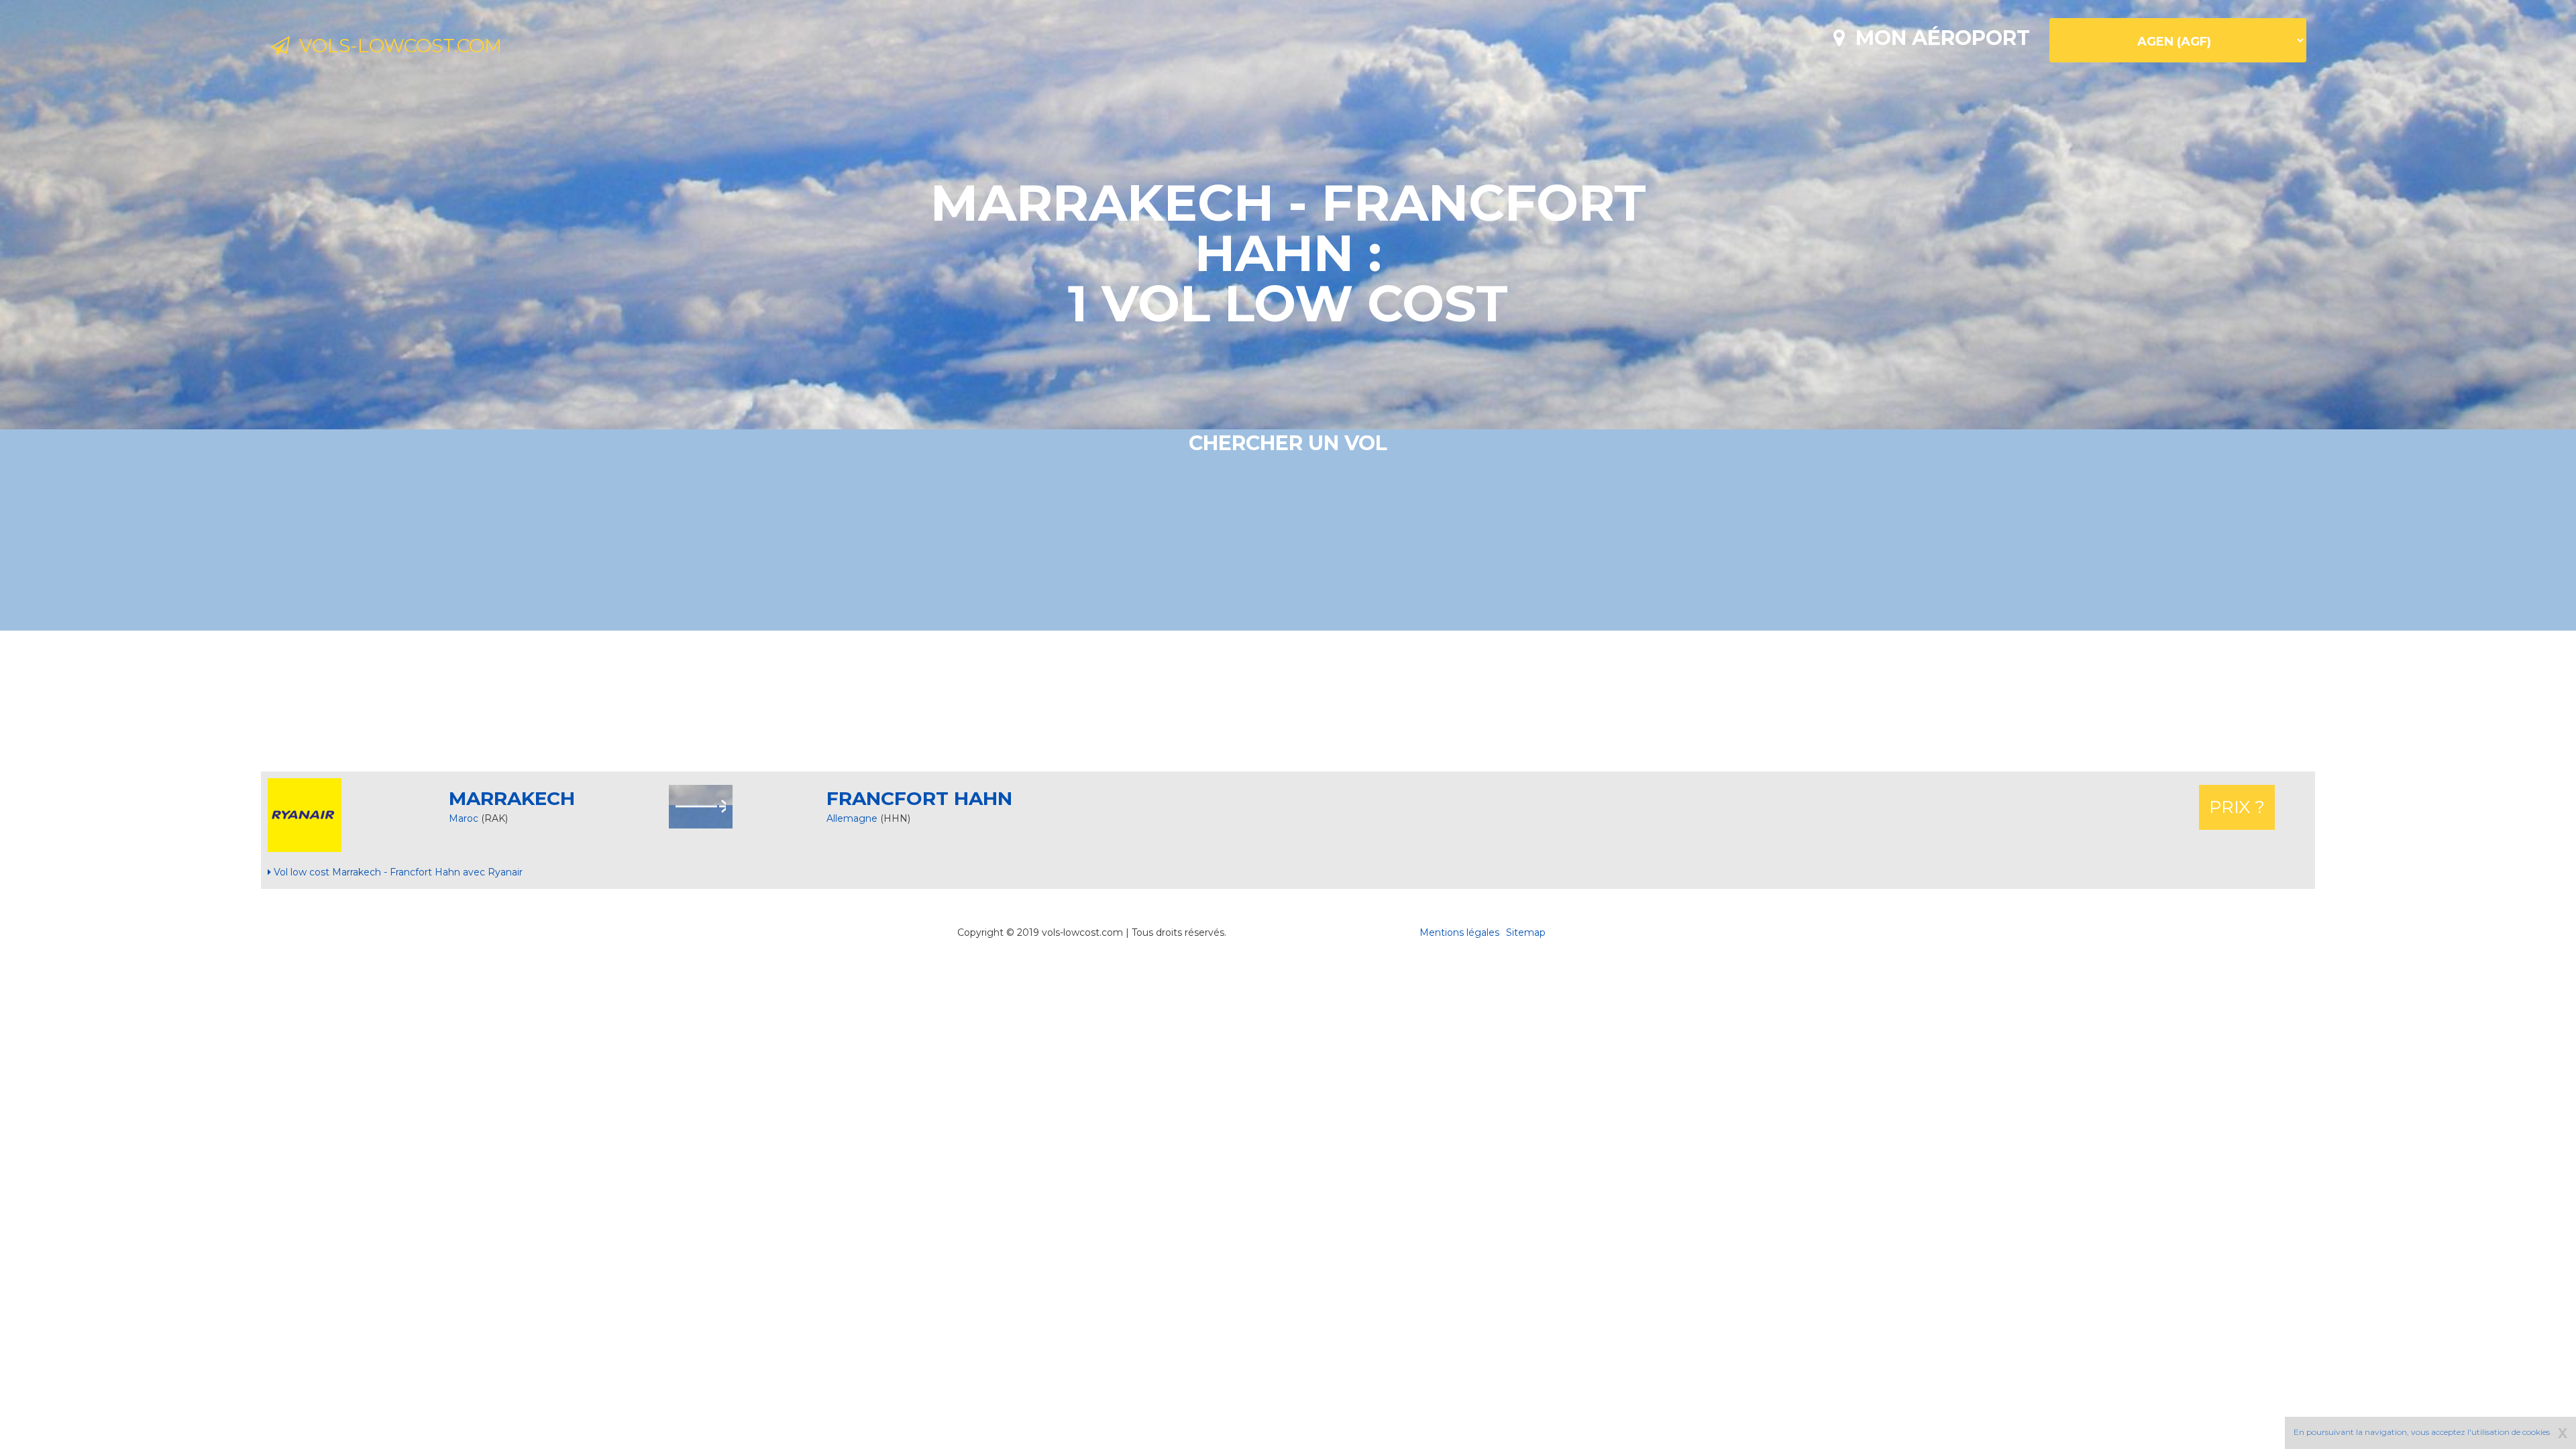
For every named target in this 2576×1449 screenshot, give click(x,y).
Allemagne (853, 818)
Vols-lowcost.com (396, 46)
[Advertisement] (1288, 701)
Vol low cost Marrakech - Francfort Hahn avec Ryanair (397, 872)
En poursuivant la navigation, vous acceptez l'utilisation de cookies (2422, 1432)
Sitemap (1526, 932)
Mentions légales (1459, 932)
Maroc (464, 818)
